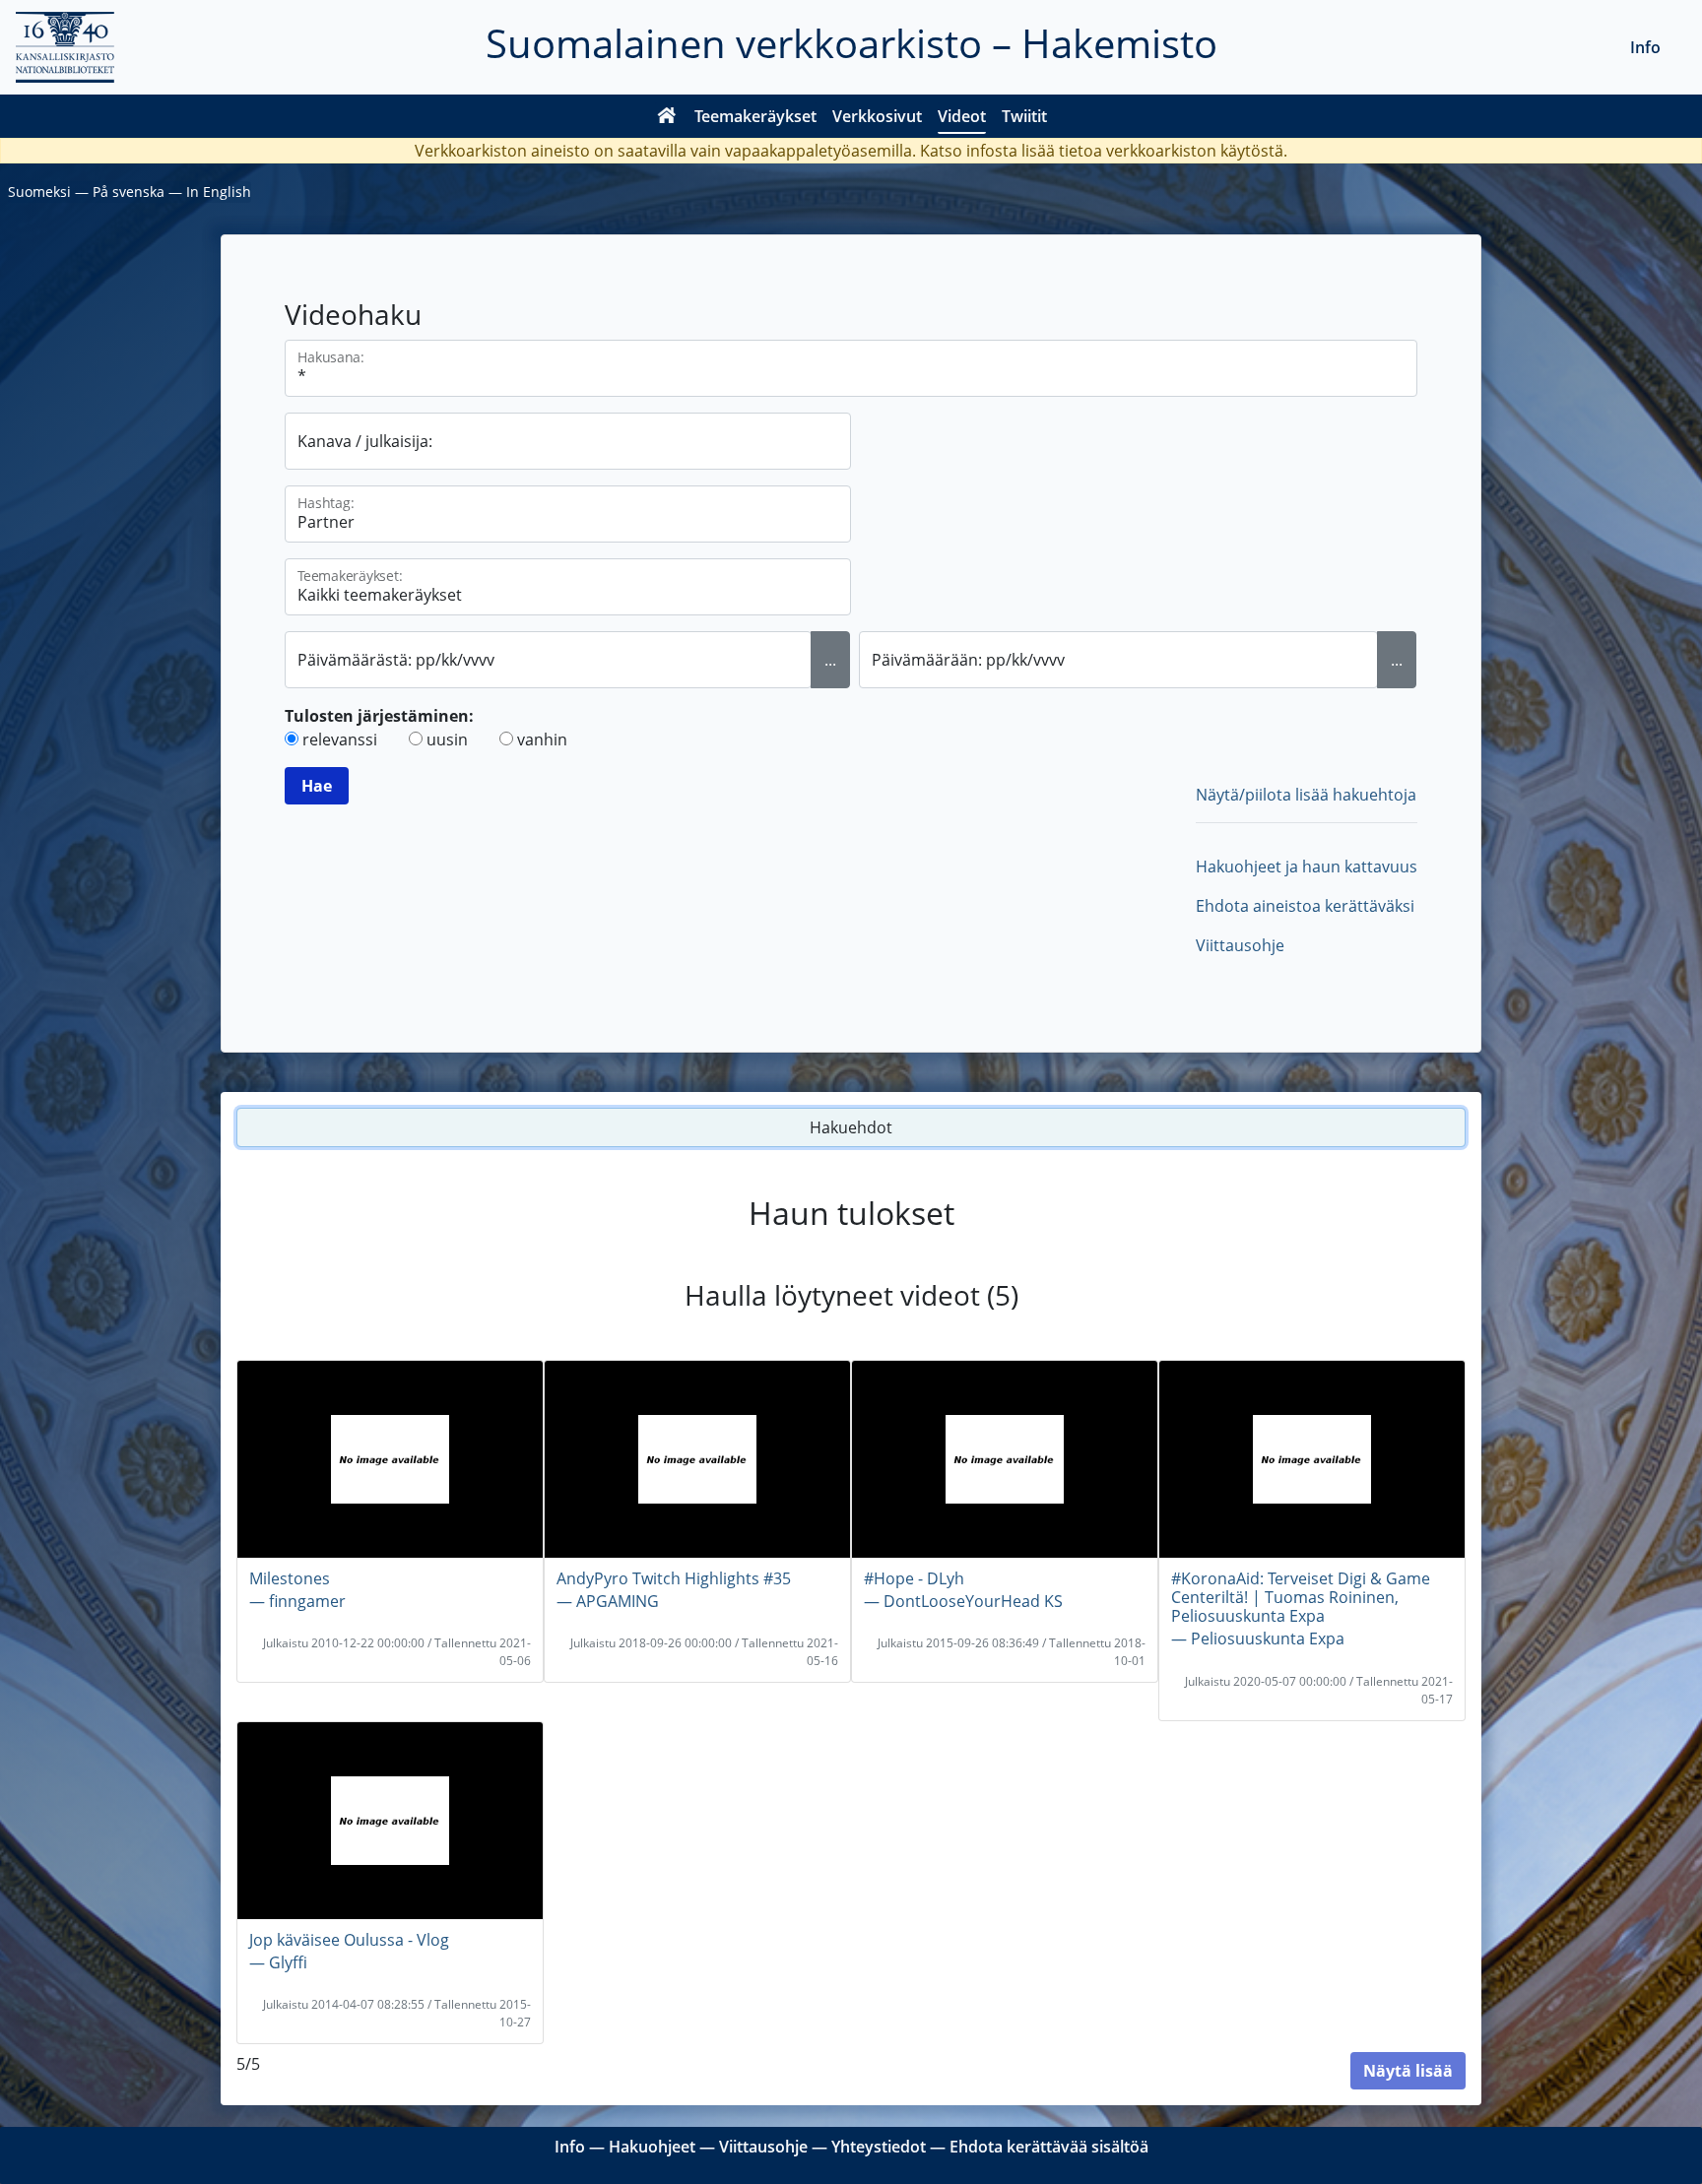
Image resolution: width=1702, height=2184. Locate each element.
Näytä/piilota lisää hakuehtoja (1306, 795)
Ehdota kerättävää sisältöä (1049, 2147)
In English (219, 192)
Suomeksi (39, 192)
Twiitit (1024, 116)
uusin (447, 739)
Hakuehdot (851, 1127)
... (830, 660)
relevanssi (340, 739)
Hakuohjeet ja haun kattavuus (1307, 867)
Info (1645, 47)
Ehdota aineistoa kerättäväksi (1305, 906)
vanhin (542, 739)
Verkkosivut (877, 116)
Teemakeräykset (755, 116)
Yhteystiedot (879, 2147)
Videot (962, 116)
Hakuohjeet (652, 2147)
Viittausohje (1240, 945)
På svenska (129, 192)
